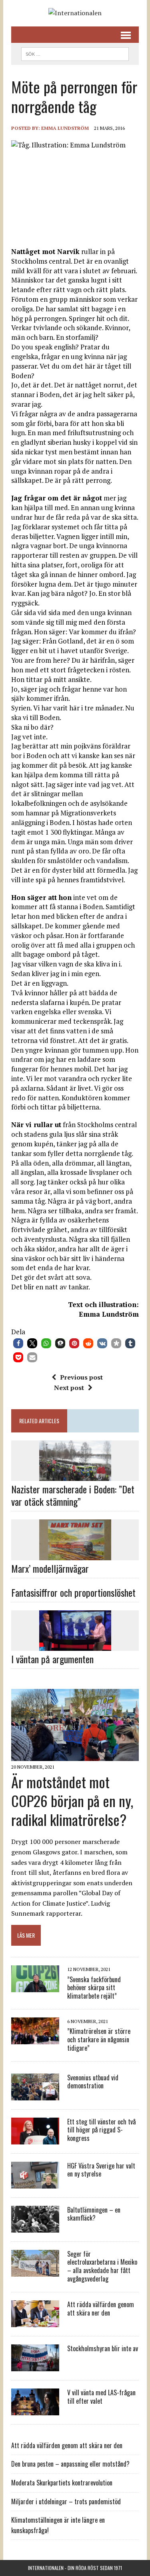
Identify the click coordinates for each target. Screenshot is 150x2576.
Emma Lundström (65, 128)
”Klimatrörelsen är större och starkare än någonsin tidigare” (99, 2039)
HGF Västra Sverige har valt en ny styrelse (101, 2170)
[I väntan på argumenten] (75, 1646)
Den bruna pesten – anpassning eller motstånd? (70, 2464)
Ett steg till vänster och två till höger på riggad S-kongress (101, 2130)
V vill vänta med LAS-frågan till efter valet (101, 2397)
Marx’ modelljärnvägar (50, 1568)
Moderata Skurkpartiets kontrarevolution (62, 2483)
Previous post (81, 1377)
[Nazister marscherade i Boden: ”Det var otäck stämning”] (75, 1475)
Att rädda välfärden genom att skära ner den (101, 2309)
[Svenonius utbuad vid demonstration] (35, 2095)
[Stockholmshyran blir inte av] (35, 2366)
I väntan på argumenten (52, 1659)
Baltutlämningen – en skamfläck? (94, 2214)
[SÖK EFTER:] (75, 53)
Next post (69, 1388)
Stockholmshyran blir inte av (103, 2348)
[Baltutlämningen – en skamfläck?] (35, 2227)
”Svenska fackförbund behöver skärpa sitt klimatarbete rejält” (94, 1988)
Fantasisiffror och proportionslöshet (73, 1592)
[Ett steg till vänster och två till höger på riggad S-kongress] (35, 2139)
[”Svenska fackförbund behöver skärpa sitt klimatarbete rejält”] (35, 1987)
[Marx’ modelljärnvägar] (75, 1555)
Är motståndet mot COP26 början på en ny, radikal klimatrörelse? (72, 1800)
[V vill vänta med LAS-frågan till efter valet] (35, 2410)
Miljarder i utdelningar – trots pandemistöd (66, 2501)
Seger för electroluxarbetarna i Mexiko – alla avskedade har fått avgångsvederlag (102, 2266)
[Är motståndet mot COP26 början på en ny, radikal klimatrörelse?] (75, 1755)
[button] (18, 1343)
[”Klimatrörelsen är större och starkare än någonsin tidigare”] (35, 2039)
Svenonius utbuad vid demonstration (93, 2082)
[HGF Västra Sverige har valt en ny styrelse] (35, 2183)
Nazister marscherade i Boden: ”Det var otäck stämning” (73, 1495)
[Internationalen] (75, 13)
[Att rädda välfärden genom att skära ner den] (35, 2322)
